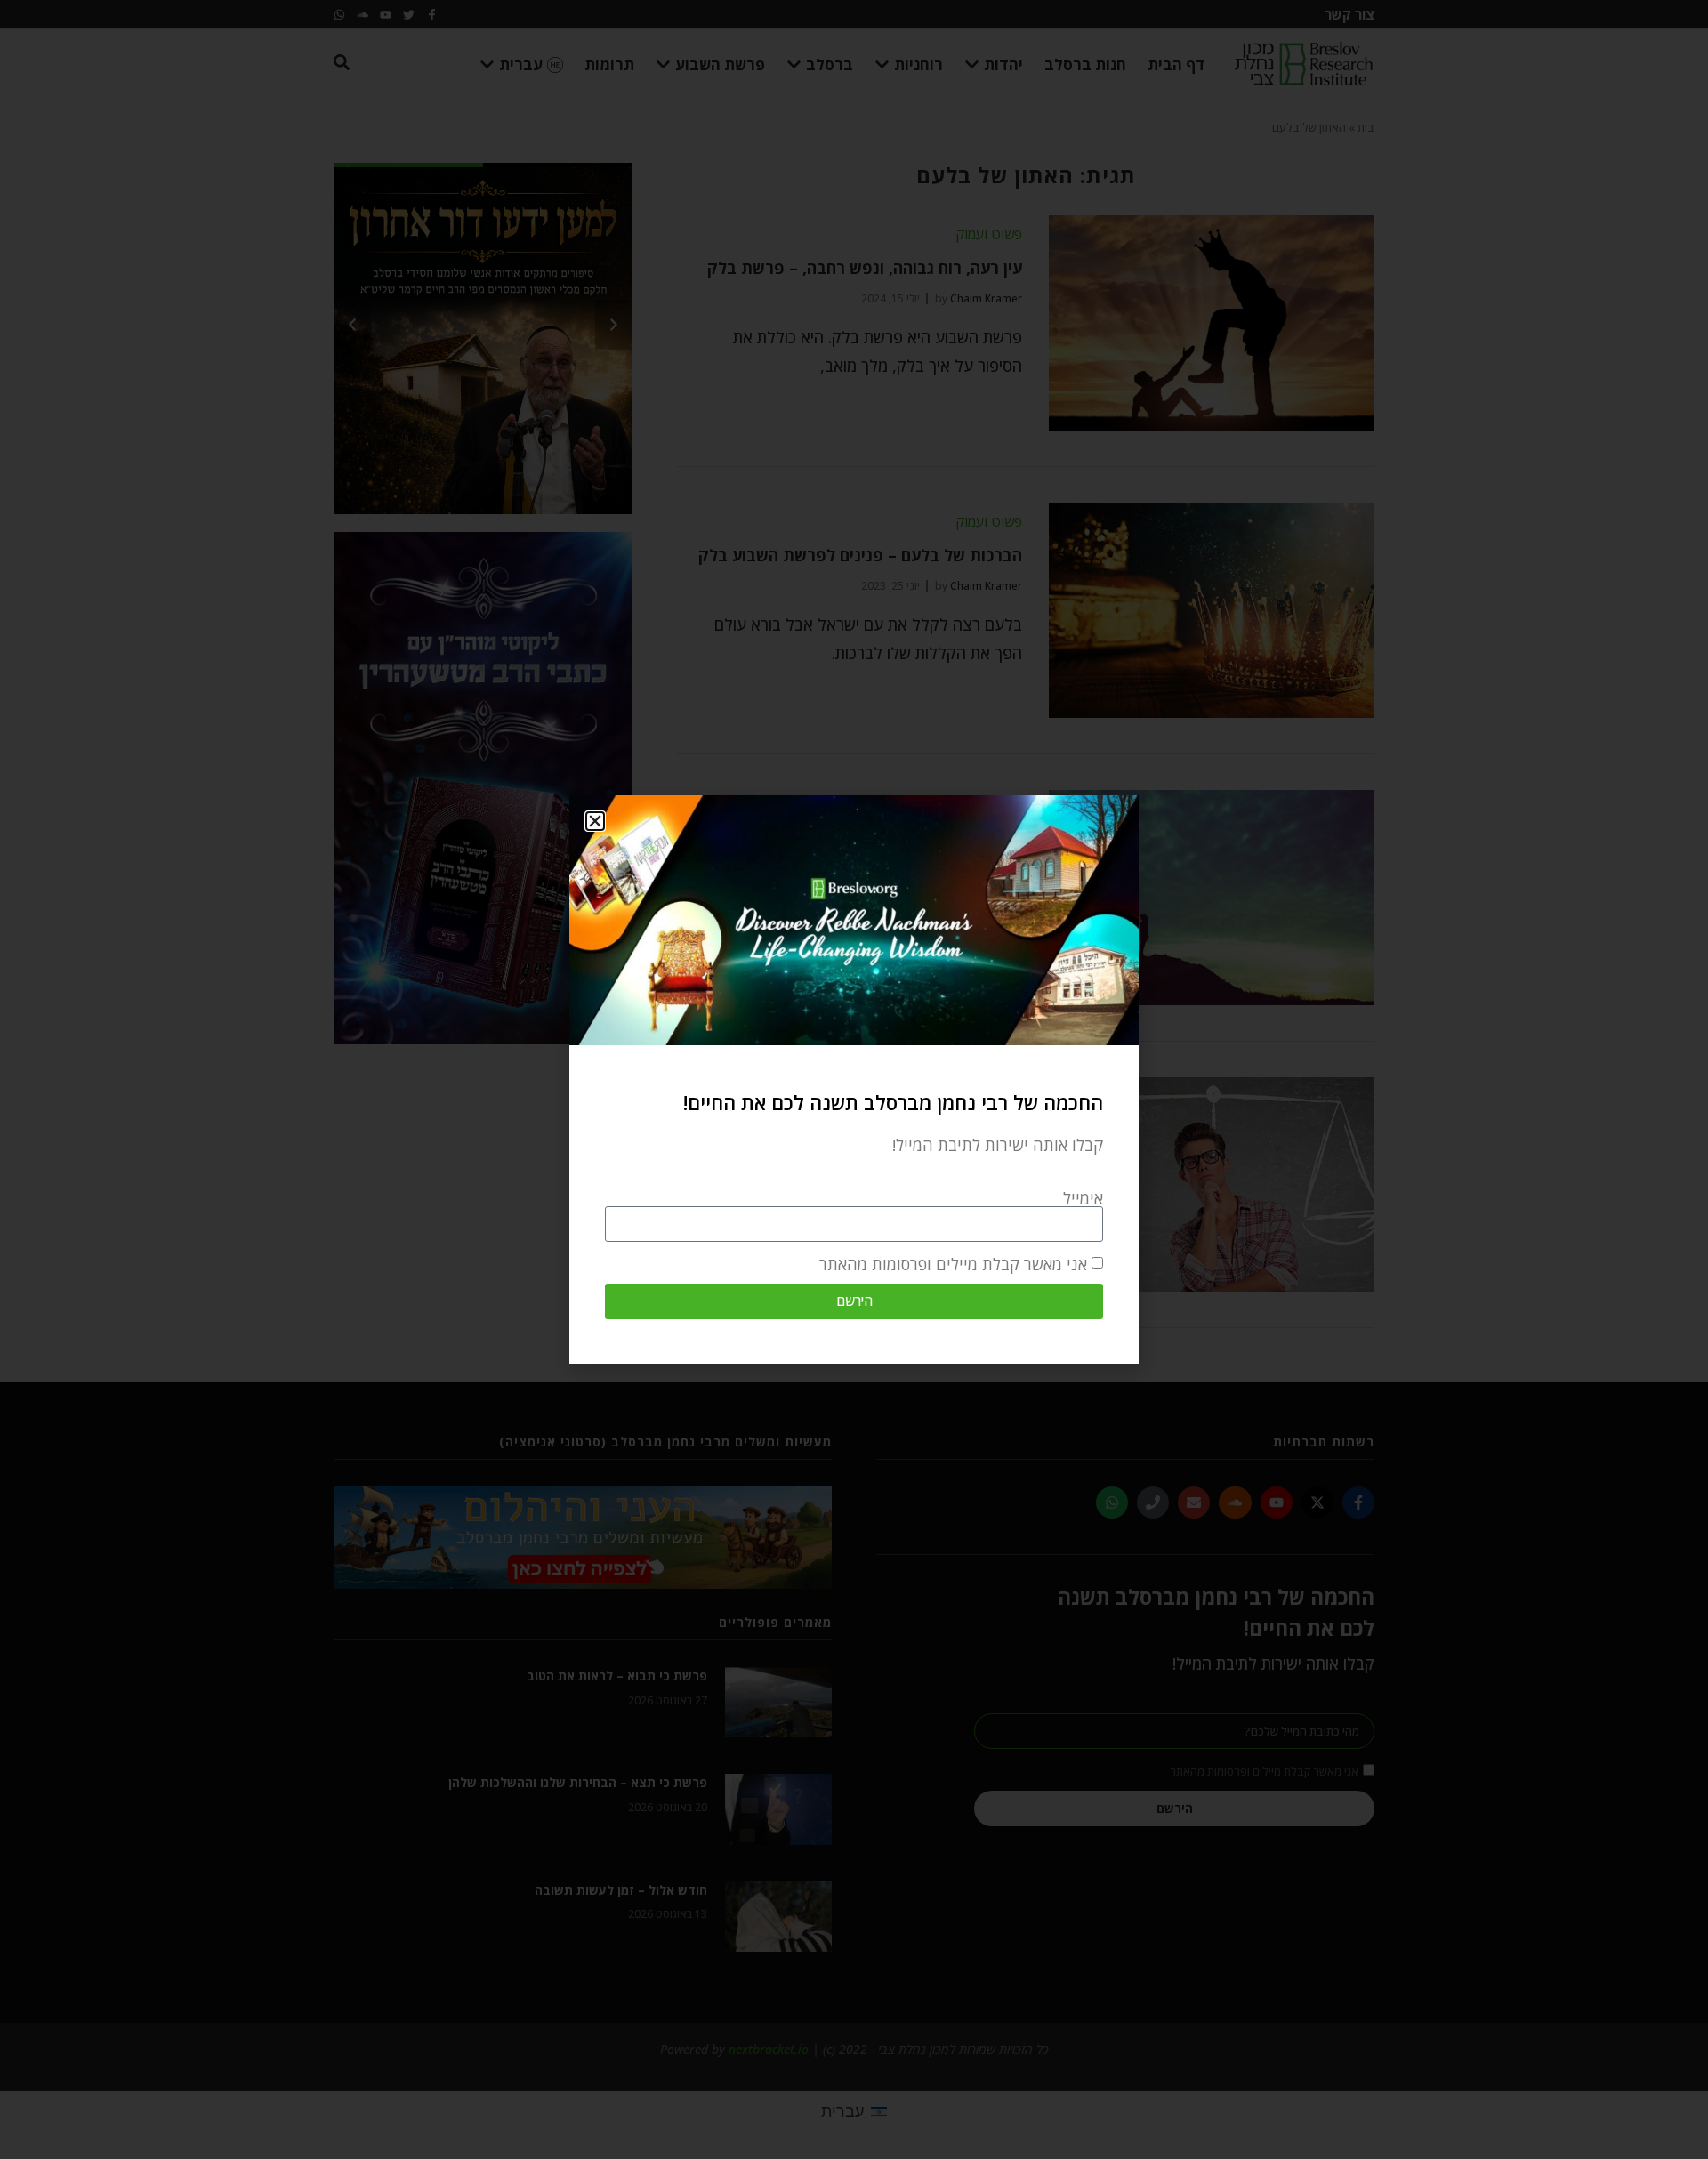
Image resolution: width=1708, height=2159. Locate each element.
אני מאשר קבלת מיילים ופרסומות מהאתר (953, 1264)
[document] (854, 1079)
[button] (595, 821)
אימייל (1083, 1198)
